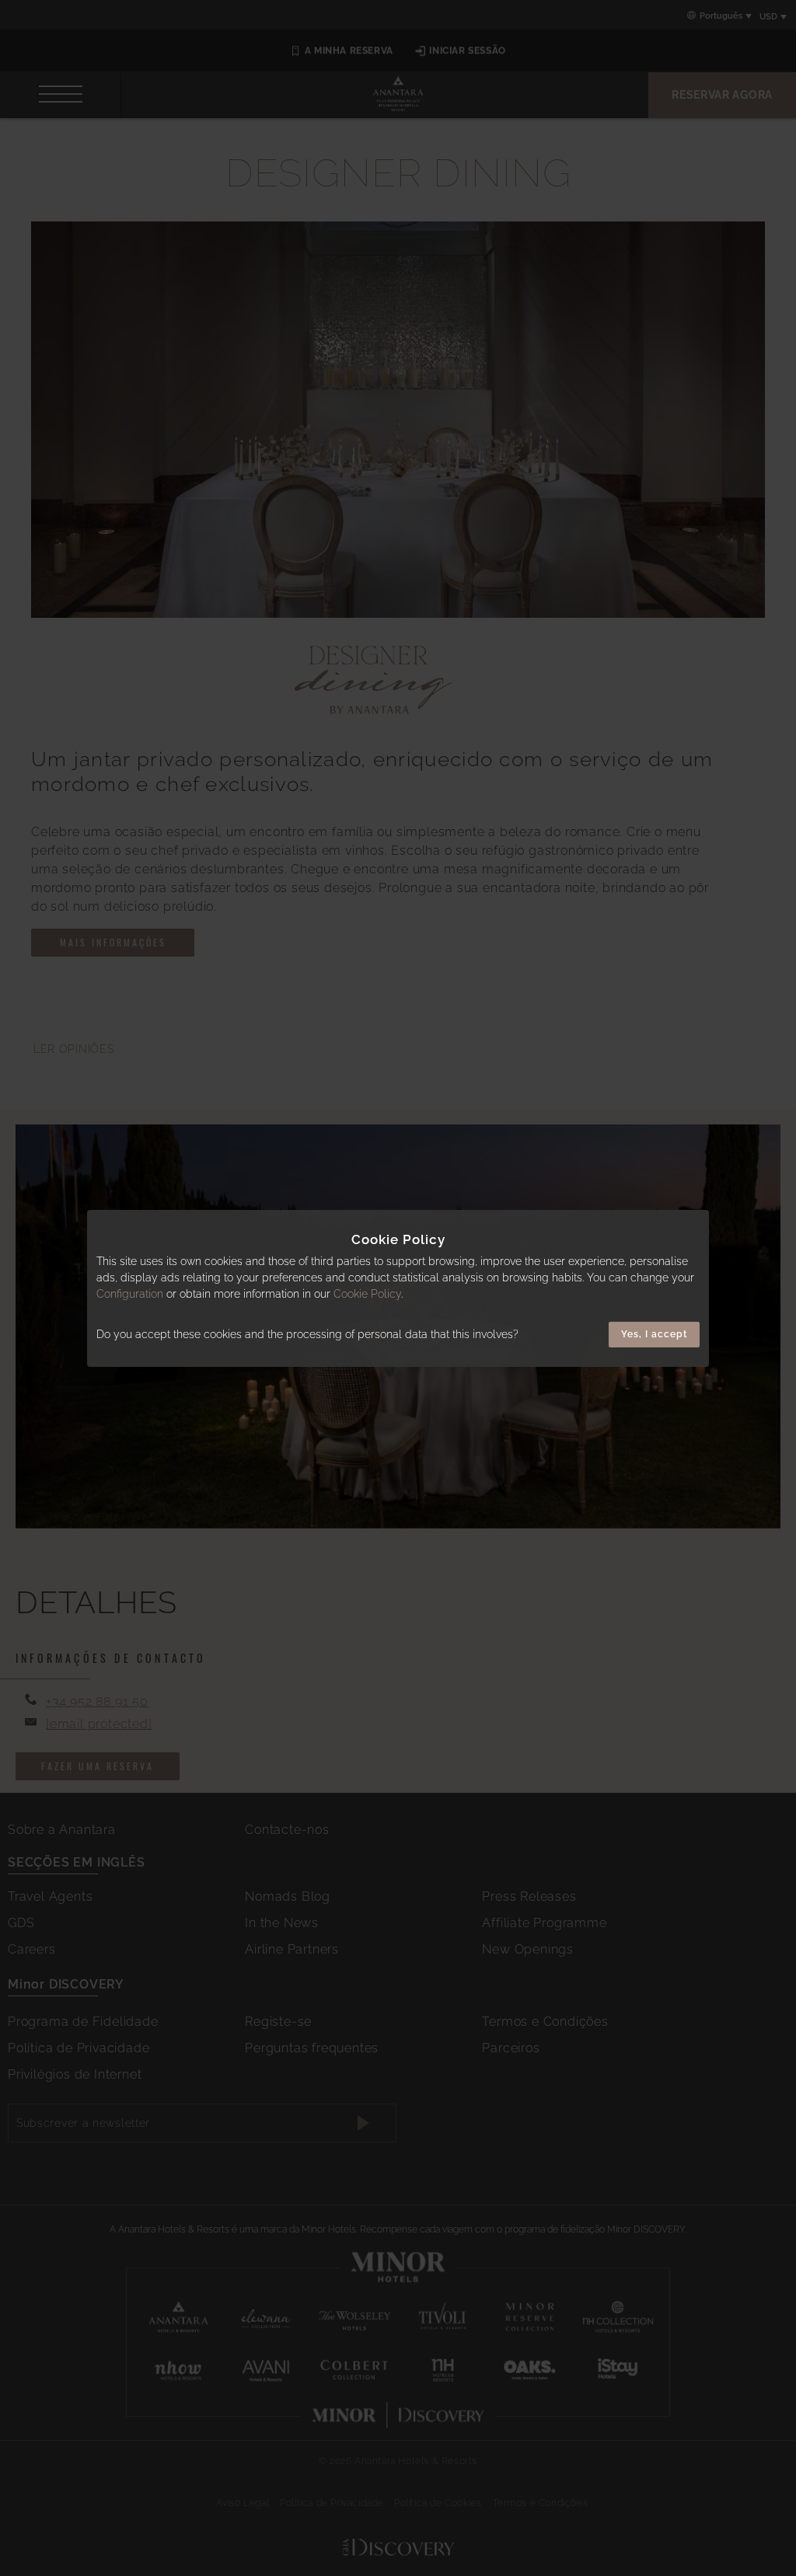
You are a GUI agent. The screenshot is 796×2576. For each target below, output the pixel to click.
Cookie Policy (367, 1294)
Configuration (130, 1294)
